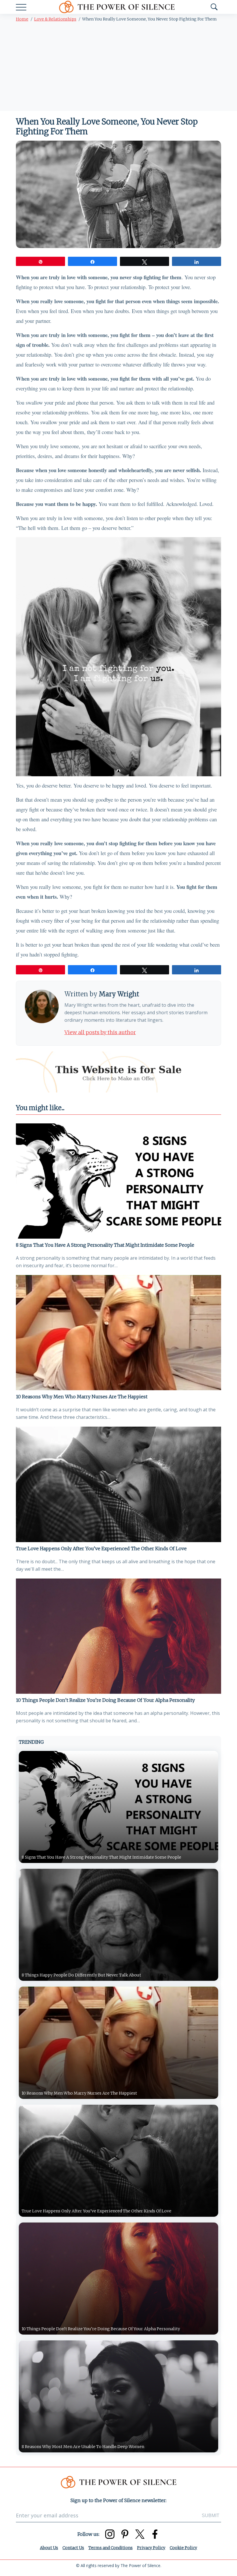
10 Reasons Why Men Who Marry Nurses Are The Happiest (82, 1397)
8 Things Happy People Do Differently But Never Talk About (81, 1975)
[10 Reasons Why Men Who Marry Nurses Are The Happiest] (118, 1333)
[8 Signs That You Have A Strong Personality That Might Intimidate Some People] (118, 1181)
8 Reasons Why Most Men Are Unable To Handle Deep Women (83, 2447)
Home (22, 19)
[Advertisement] (118, 68)
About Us (49, 2548)
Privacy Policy (151, 2548)
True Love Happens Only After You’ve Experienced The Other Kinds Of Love (101, 1548)
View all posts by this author (100, 1032)
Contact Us (73, 2548)
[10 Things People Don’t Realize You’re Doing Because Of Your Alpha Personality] (118, 1636)
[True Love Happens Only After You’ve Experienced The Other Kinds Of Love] (118, 1484)
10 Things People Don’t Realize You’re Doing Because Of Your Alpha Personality (105, 1700)
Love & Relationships (55, 19)
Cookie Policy (183, 2548)
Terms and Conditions (111, 2548)
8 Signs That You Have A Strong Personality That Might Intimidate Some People (105, 1245)
